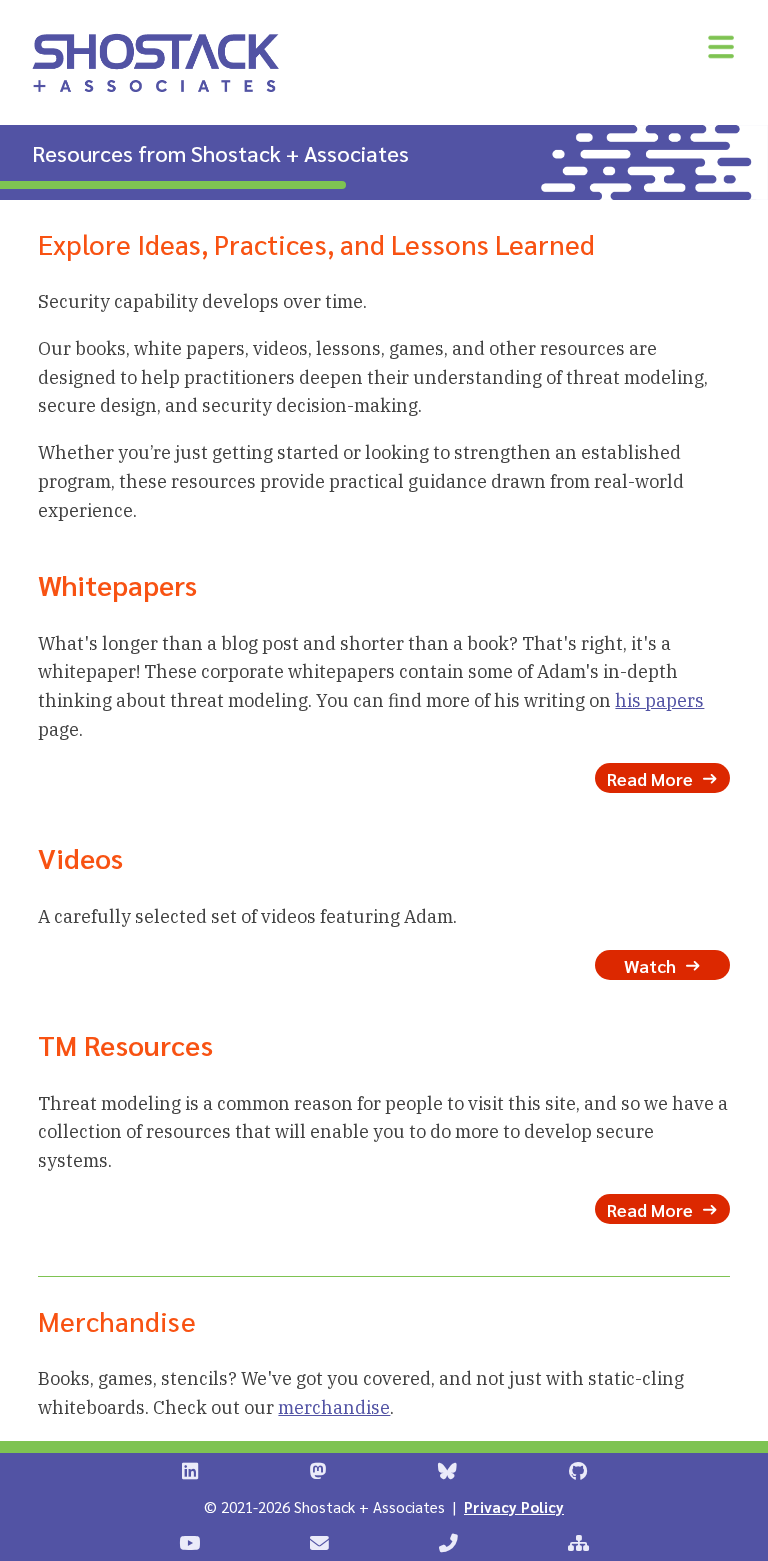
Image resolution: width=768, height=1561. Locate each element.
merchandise (334, 1407)
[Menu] (721, 47)
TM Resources (125, 1044)
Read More (652, 777)
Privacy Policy (514, 1506)
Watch (652, 964)
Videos (80, 857)
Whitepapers (117, 584)
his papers (659, 700)
